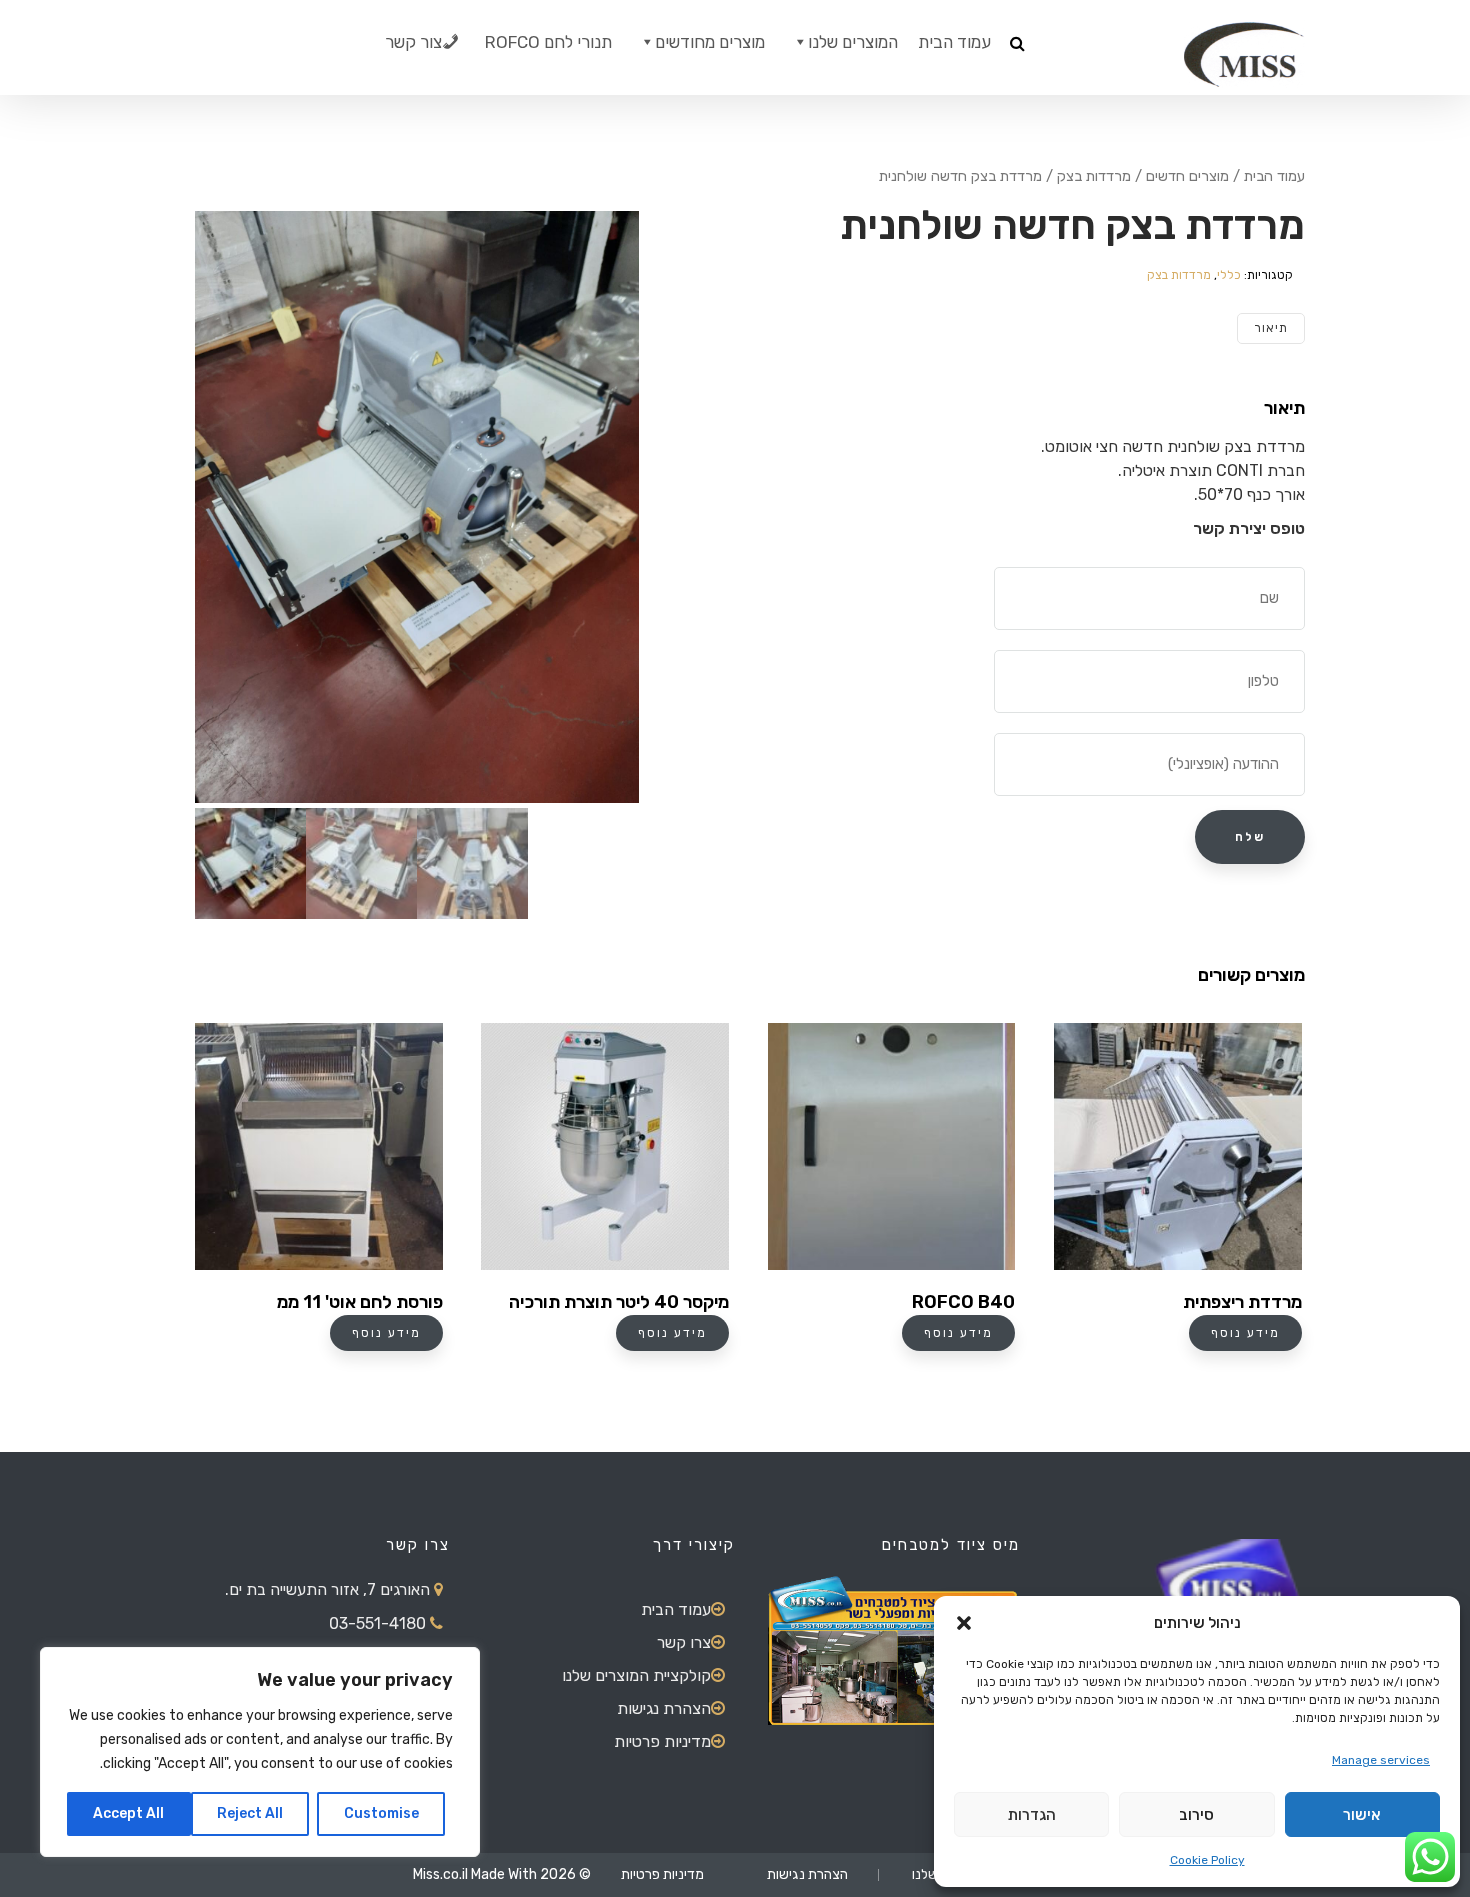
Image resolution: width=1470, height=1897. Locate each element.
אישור (1362, 1815)
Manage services (1381, 1760)
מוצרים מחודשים (710, 42)
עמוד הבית (954, 42)
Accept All (128, 1813)
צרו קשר (684, 1642)
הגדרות (1032, 1815)
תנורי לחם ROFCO (548, 42)
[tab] (1271, 328)
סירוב (1196, 1815)
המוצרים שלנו (853, 42)
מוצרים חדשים (1187, 176)
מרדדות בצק (1094, 176)
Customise (381, 1813)
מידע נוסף (386, 1333)
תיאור (1271, 328)
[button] (964, 1623)
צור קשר (413, 42)
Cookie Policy (1207, 1860)
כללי (1229, 275)
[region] (260, 1752)
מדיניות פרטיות (662, 1741)
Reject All (250, 1813)
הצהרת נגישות (664, 1708)
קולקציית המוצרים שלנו (636, 1675)
